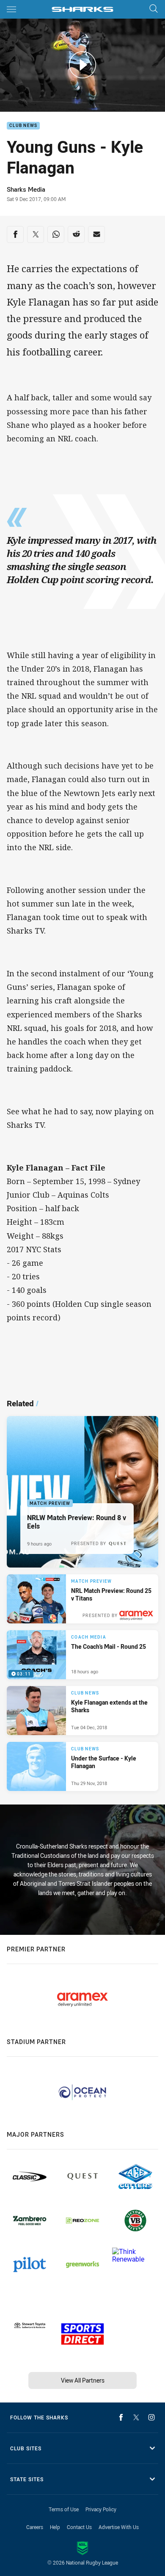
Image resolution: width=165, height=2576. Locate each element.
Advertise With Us (119, 2527)
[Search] (154, 9)
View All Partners (83, 2380)
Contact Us (79, 2527)
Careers (35, 2527)
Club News (23, 126)
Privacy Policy (101, 2509)
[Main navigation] (11, 9)
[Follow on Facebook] (121, 2417)
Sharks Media (26, 189)
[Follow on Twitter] (136, 2417)
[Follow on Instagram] (151, 2417)
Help (55, 2527)
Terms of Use (64, 2509)
